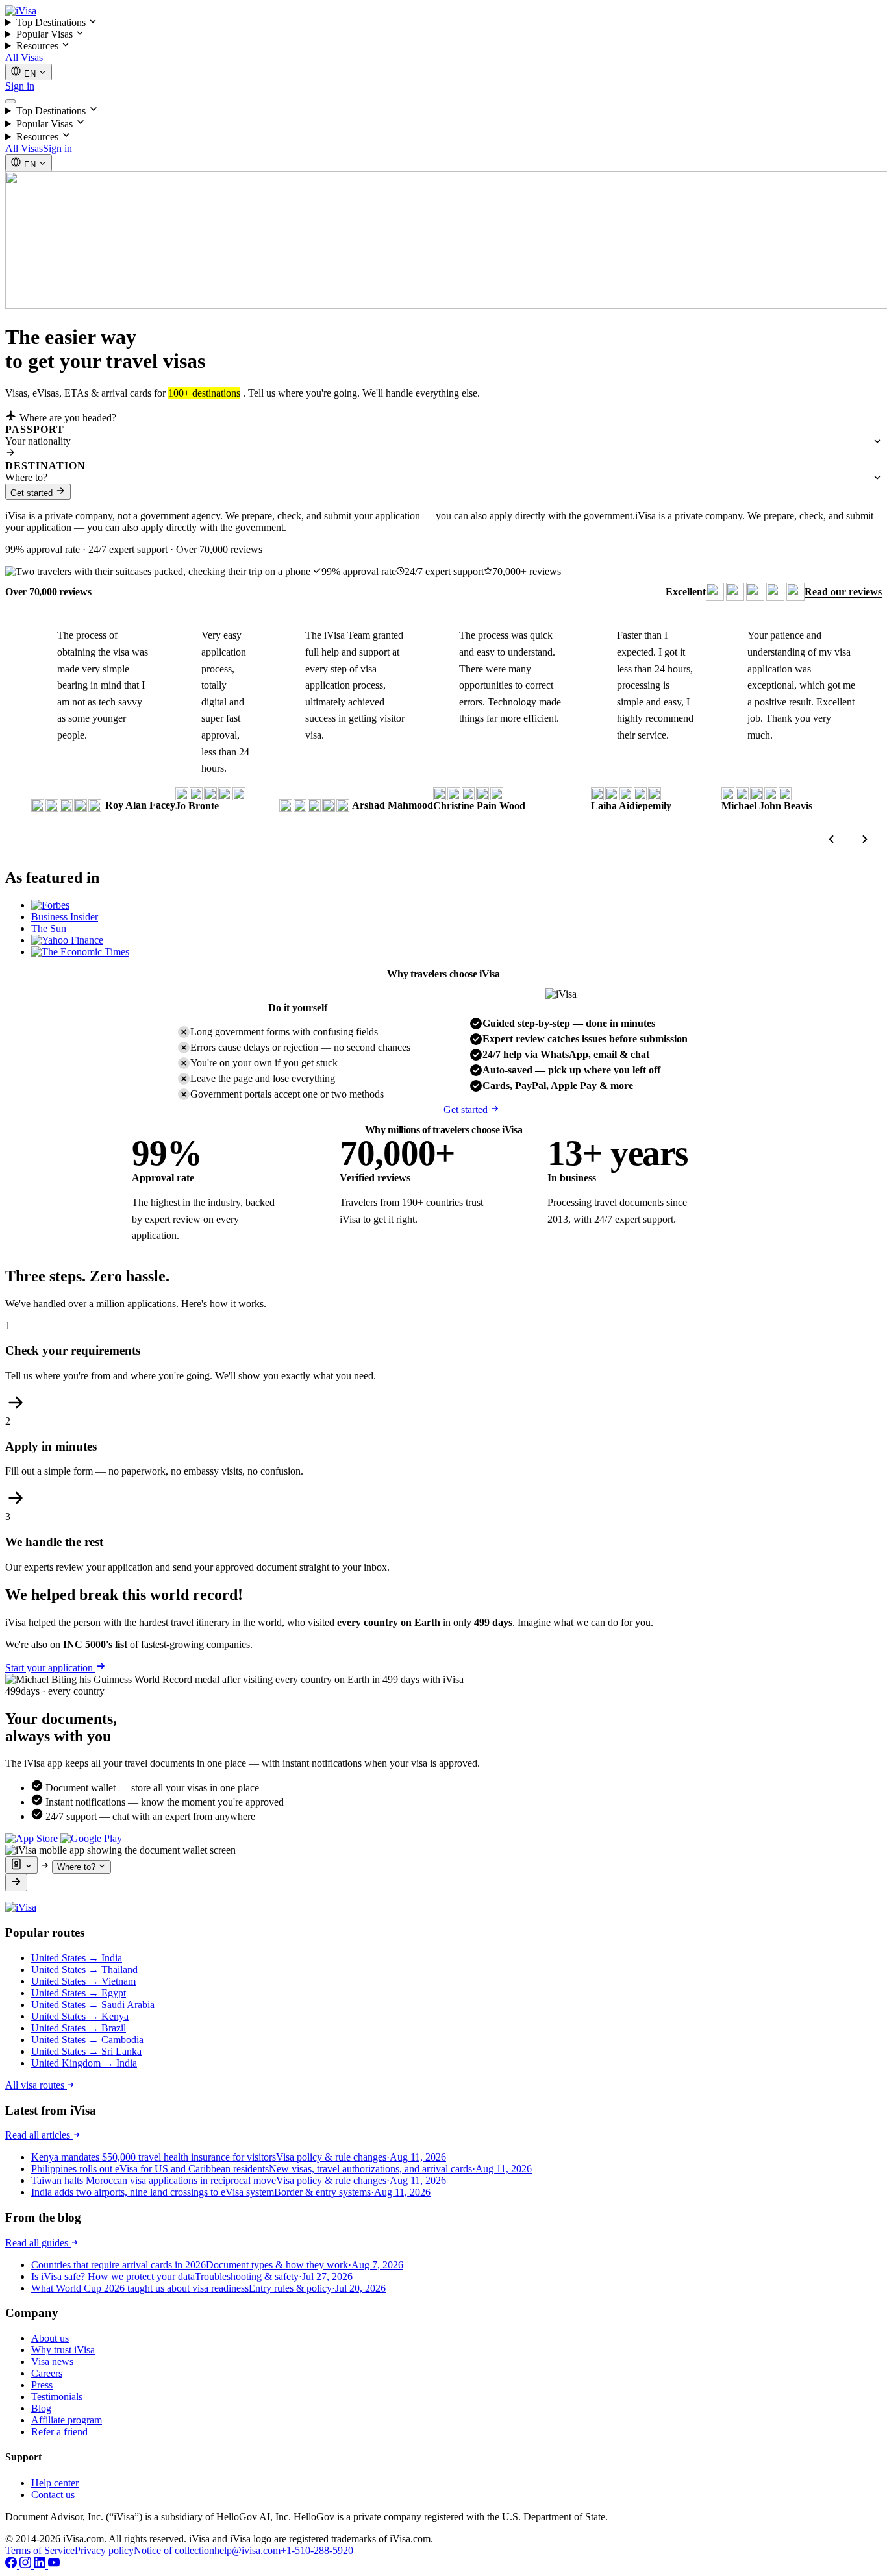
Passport (35, 429)
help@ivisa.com (247, 2550)
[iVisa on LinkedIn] (41, 2565)
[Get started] (16, 1883)
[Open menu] (10, 101)
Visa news (52, 2361)
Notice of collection (174, 2550)
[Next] (865, 839)
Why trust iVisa (63, 2350)
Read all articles (39, 2135)
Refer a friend (59, 2432)
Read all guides (38, 2243)
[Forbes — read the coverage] (50, 905)
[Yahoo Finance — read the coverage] (67, 940)
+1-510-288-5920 (317, 2550)
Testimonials (57, 2397)
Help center (55, 2483)
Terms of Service (40, 2550)
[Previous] (831, 839)
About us (50, 2338)
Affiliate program (67, 2420)
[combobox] (443, 441)
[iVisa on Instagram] (27, 2565)
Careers (47, 2373)
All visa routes (36, 2085)
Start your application (50, 1668)
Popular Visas (46, 34)
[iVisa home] (21, 11)
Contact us (53, 2495)
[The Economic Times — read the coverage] (80, 952)
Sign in (20, 86)
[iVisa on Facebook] (12, 2565)
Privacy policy (104, 2550)
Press (42, 2385)
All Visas (24, 57)
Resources (39, 46)
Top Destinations (52, 22)
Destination (45, 466)
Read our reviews (843, 592)
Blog (41, 2408)
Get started (33, 493)
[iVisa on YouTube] (54, 2565)
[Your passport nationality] (21, 1865)
